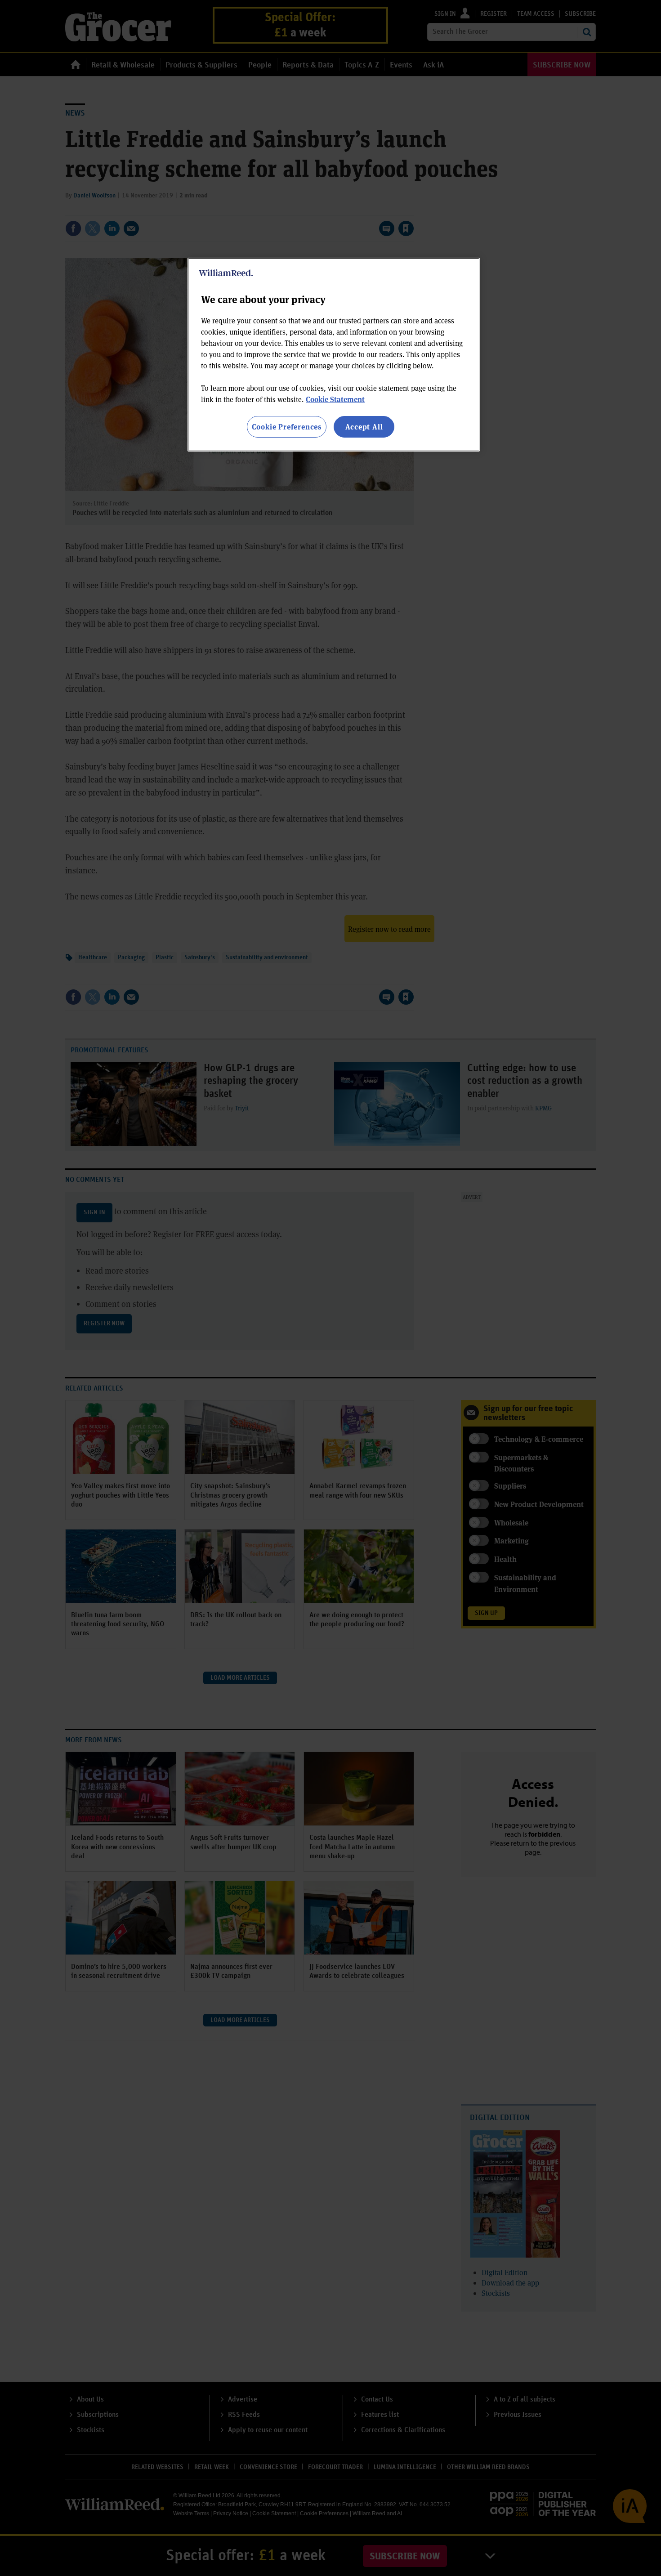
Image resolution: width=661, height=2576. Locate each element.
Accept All (364, 427)
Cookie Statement (335, 399)
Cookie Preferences (287, 427)
